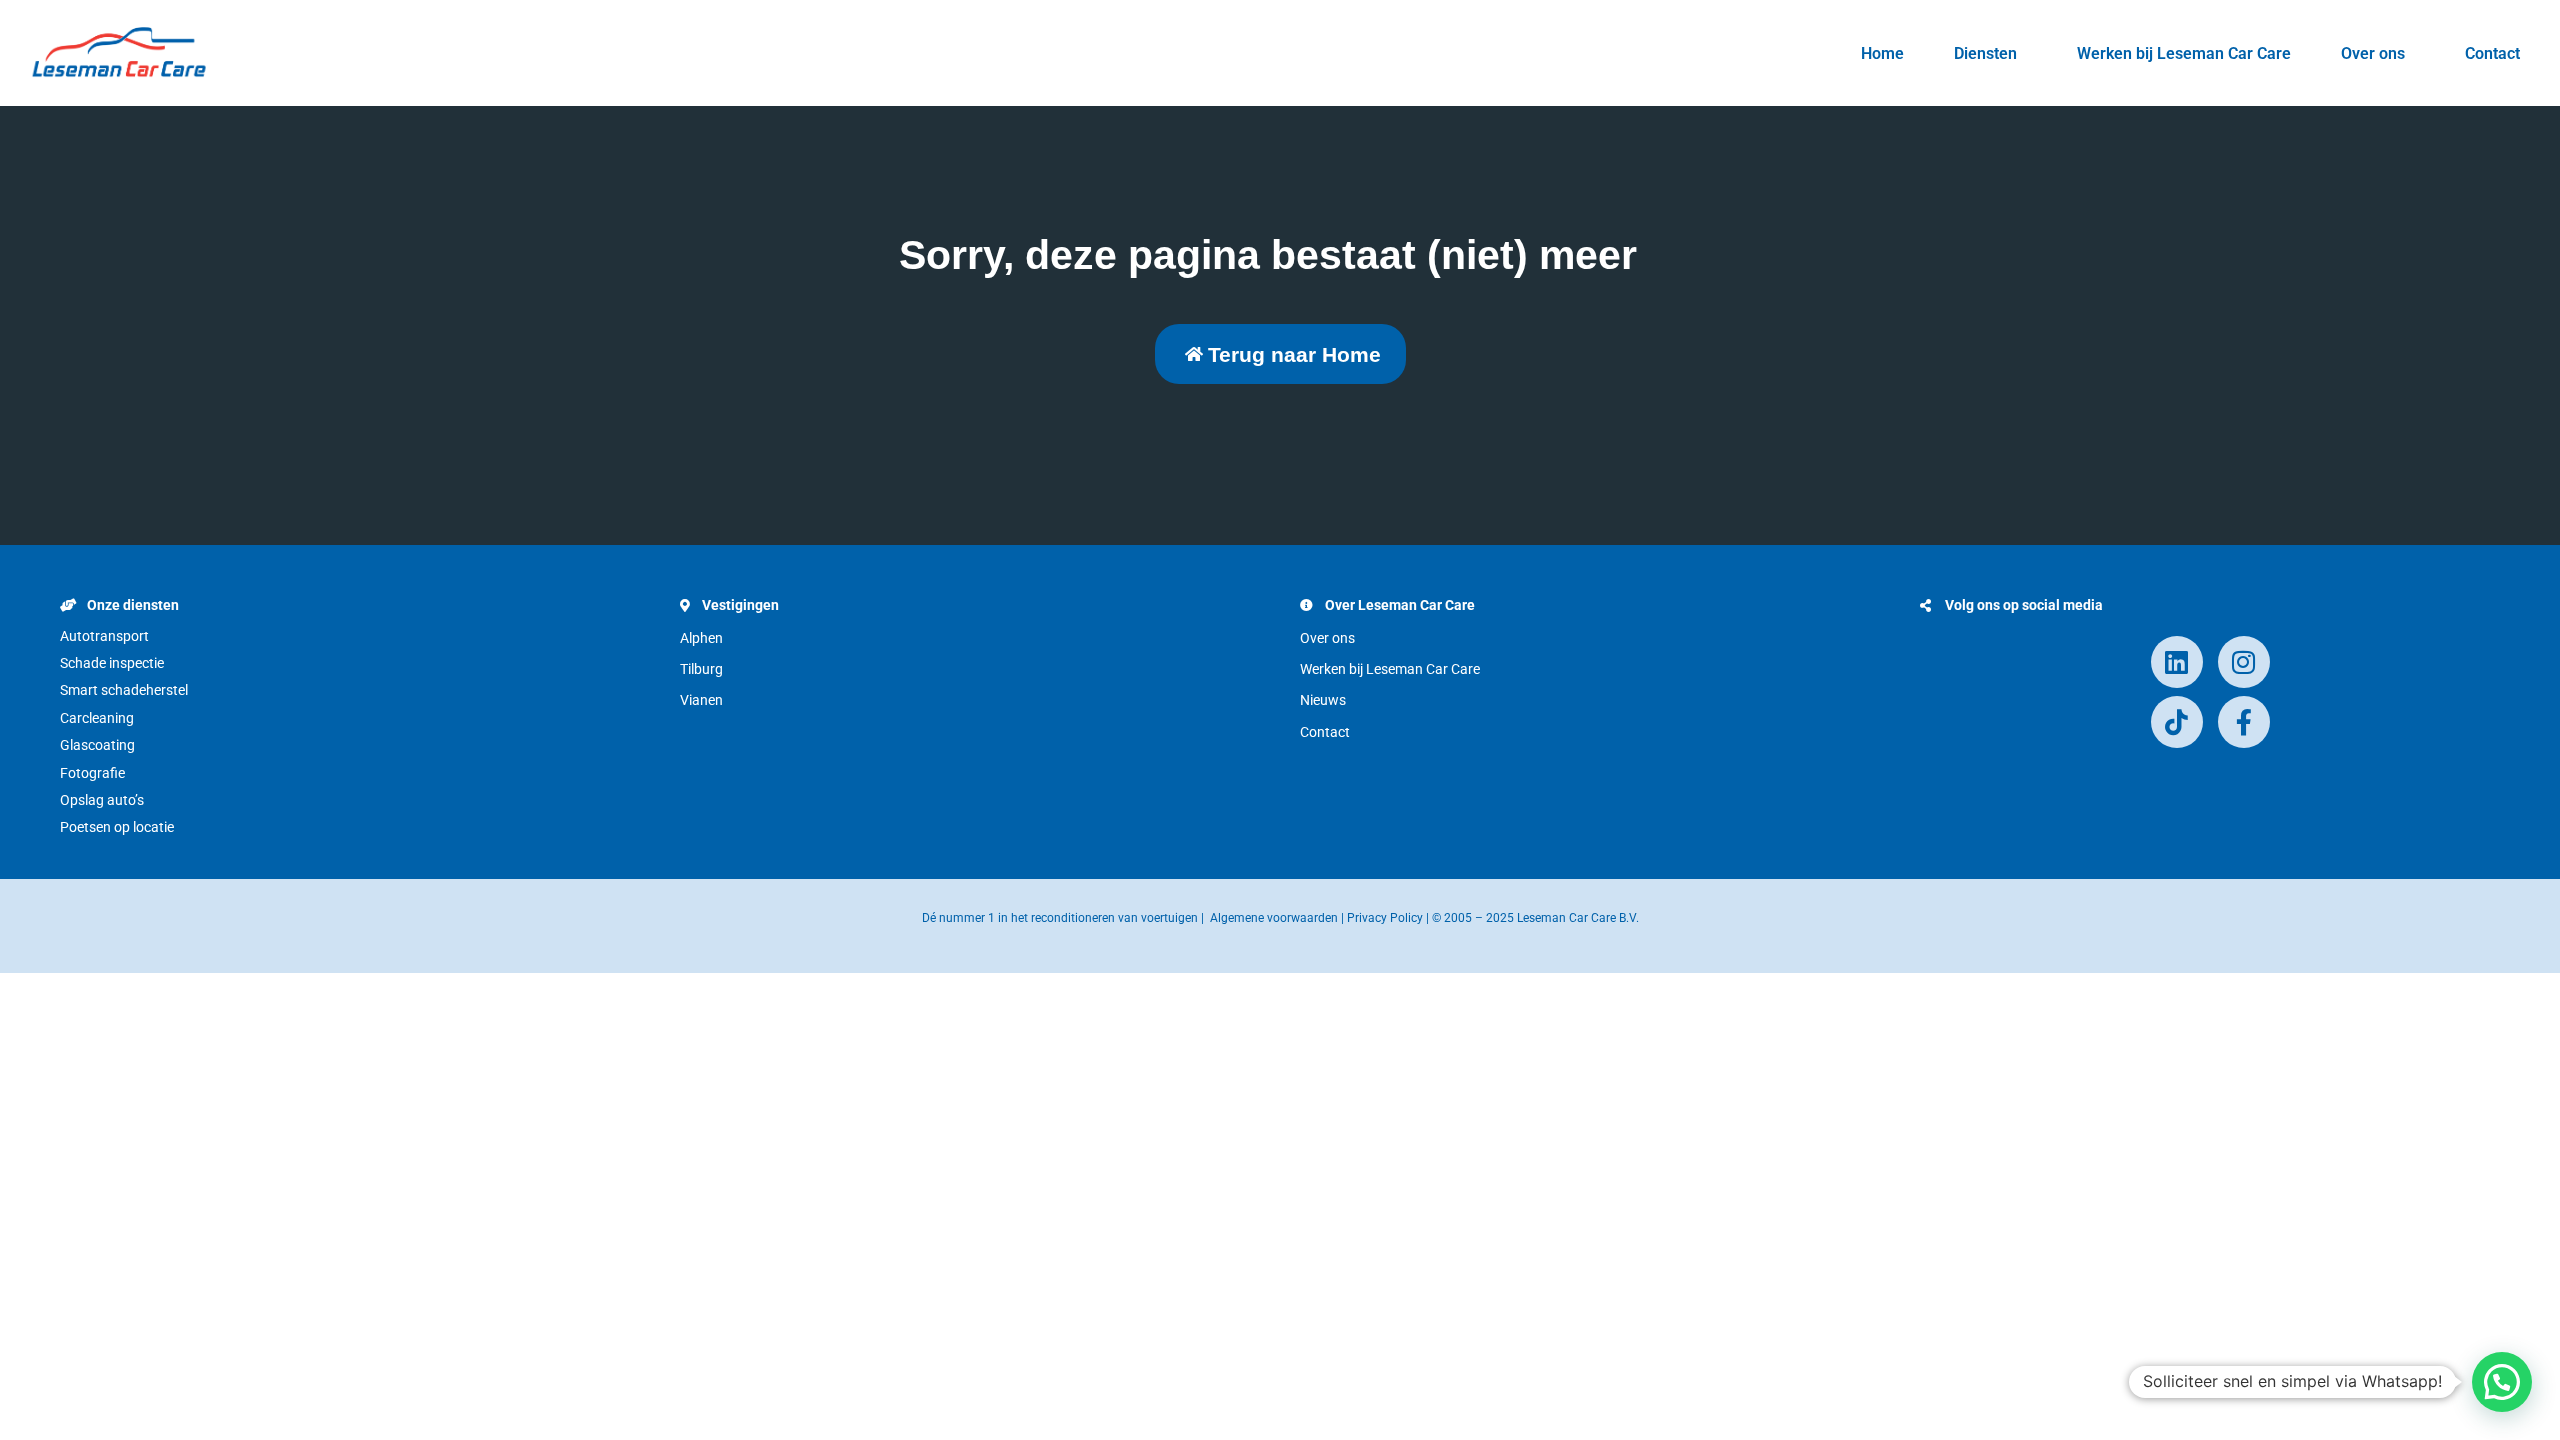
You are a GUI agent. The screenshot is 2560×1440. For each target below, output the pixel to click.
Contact (2492, 53)
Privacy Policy (1385, 918)
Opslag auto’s (102, 800)
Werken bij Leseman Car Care (2184, 53)
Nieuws (1323, 700)
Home (1882, 53)
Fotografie (92, 773)
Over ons (2373, 53)
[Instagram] (2244, 662)
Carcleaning (97, 718)
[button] (2502, 1382)
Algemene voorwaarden (1274, 918)
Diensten (1985, 53)
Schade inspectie (112, 663)
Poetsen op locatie (117, 827)
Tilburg (701, 669)
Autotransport (104, 636)
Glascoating (97, 745)
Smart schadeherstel (124, 690)
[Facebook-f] (2244, 722)
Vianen (701, 700)
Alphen (701, 638)
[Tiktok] (2177, 722)
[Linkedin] (2177, 662)
